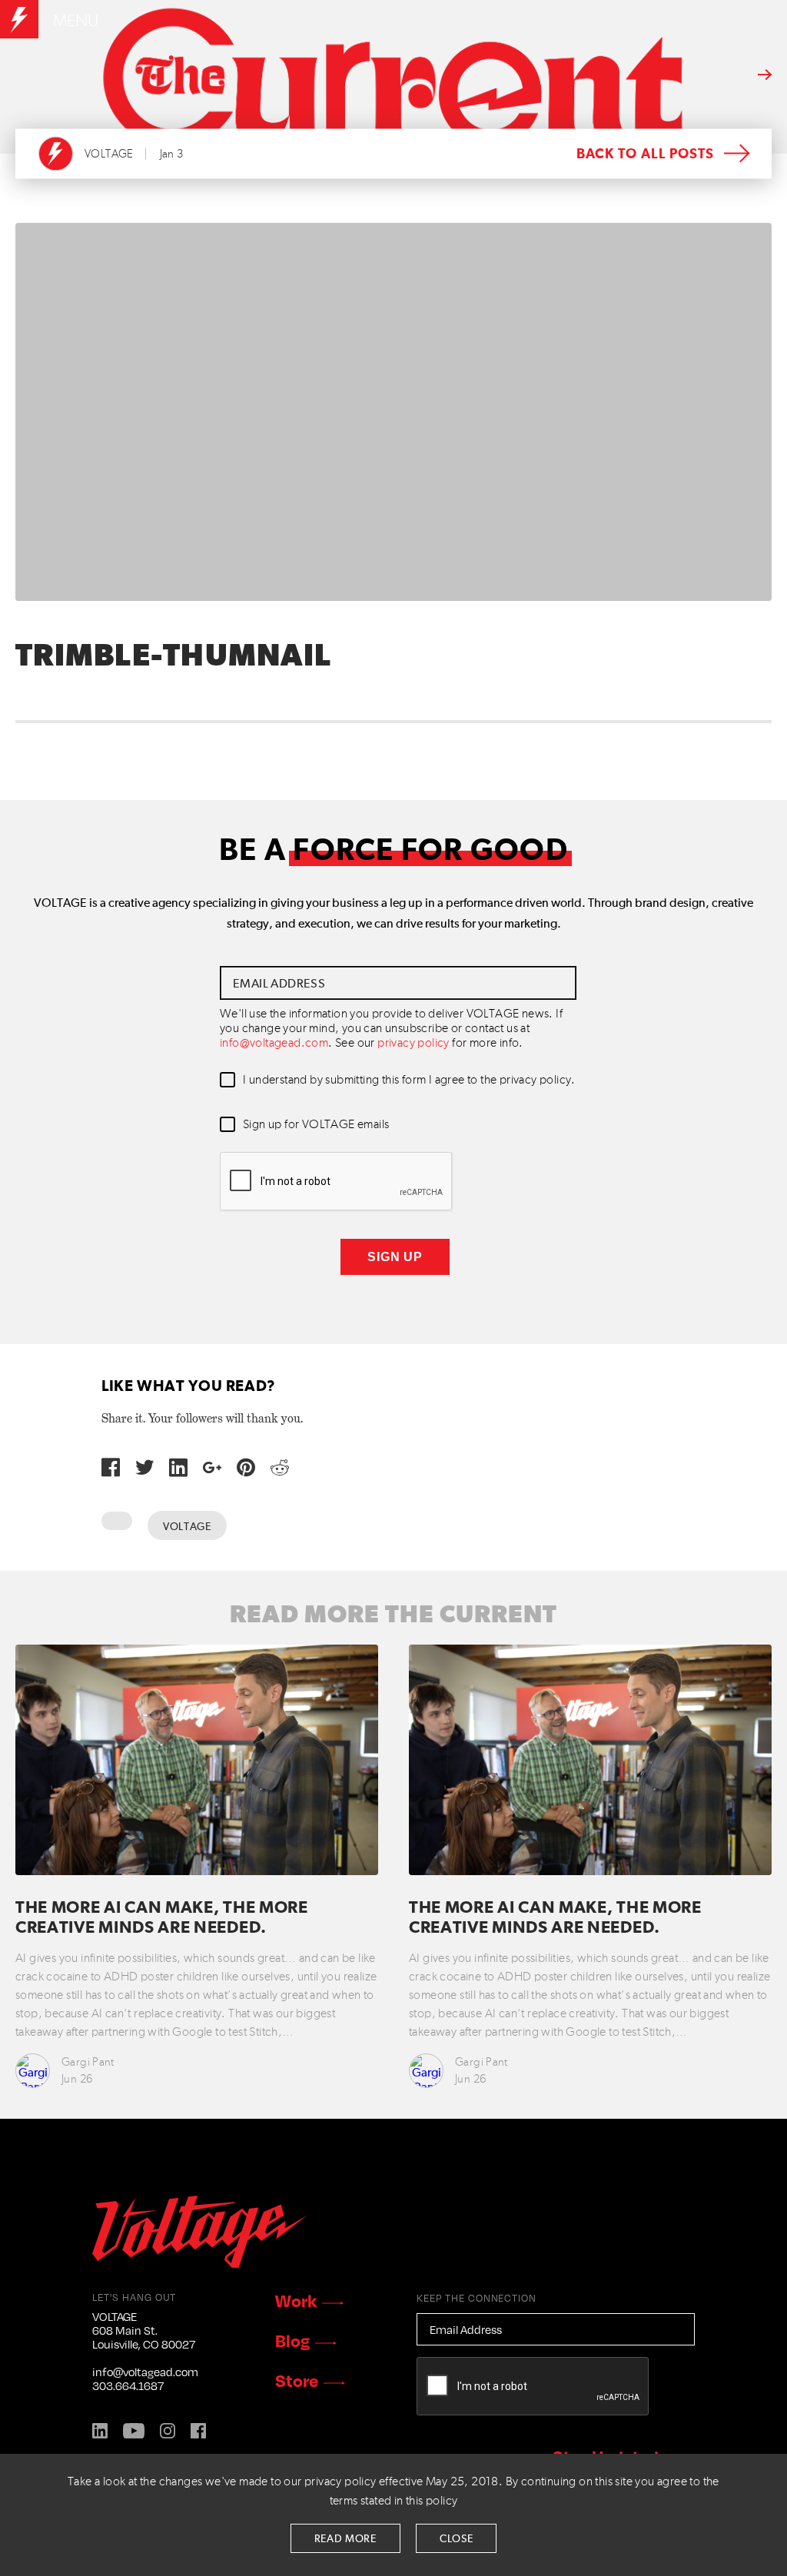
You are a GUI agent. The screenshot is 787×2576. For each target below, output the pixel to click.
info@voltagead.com (274, 1044)
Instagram (168, 2431)
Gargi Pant (88, 2062)
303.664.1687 (128, 2385)
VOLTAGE (109, 154)
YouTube (134, 2431)
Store (297, 2380)
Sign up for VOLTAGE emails (316, 1125)
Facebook (198, 2431)
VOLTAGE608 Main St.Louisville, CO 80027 (144, 2330)
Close (457, 2539)
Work (296, 2300)
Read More (345, 2539)
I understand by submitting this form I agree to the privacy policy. (409, 1081)
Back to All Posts (645, 154)
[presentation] (337, 1182)
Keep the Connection (477, 2298)
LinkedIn (100, 2431)
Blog (292, 2340)
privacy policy (413, 1044)
